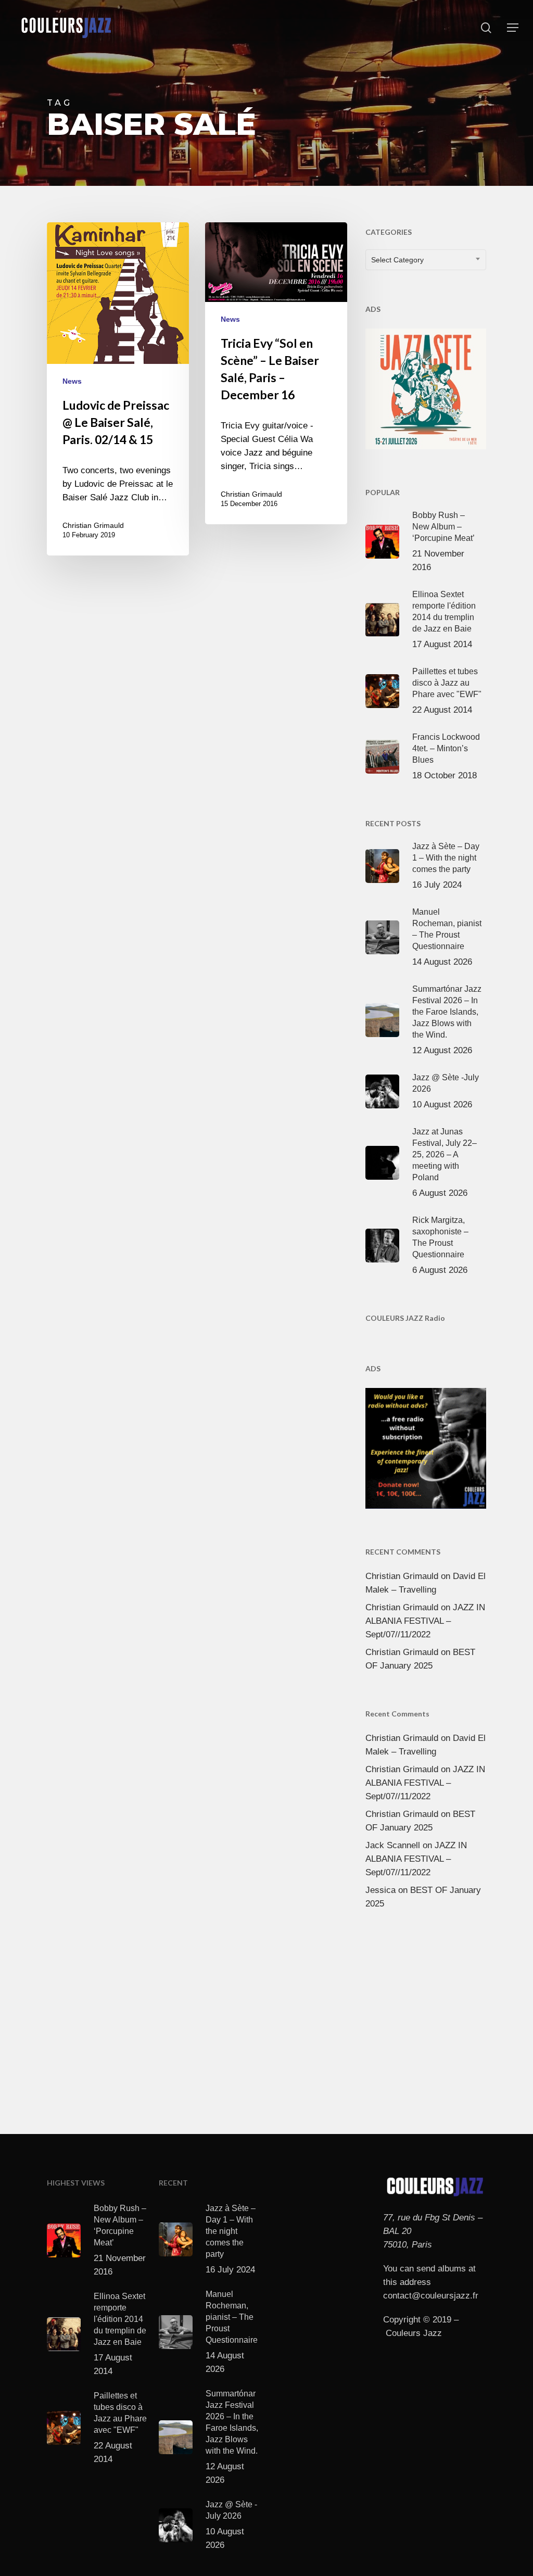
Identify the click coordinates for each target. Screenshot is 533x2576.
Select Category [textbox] (397, 260)
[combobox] (426, 260)
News (72, 381)
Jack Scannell (393, 1845)
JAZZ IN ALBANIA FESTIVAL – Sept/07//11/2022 (425, 1621)
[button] (513, 28)
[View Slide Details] (426, 387)
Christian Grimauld (93, 525)
